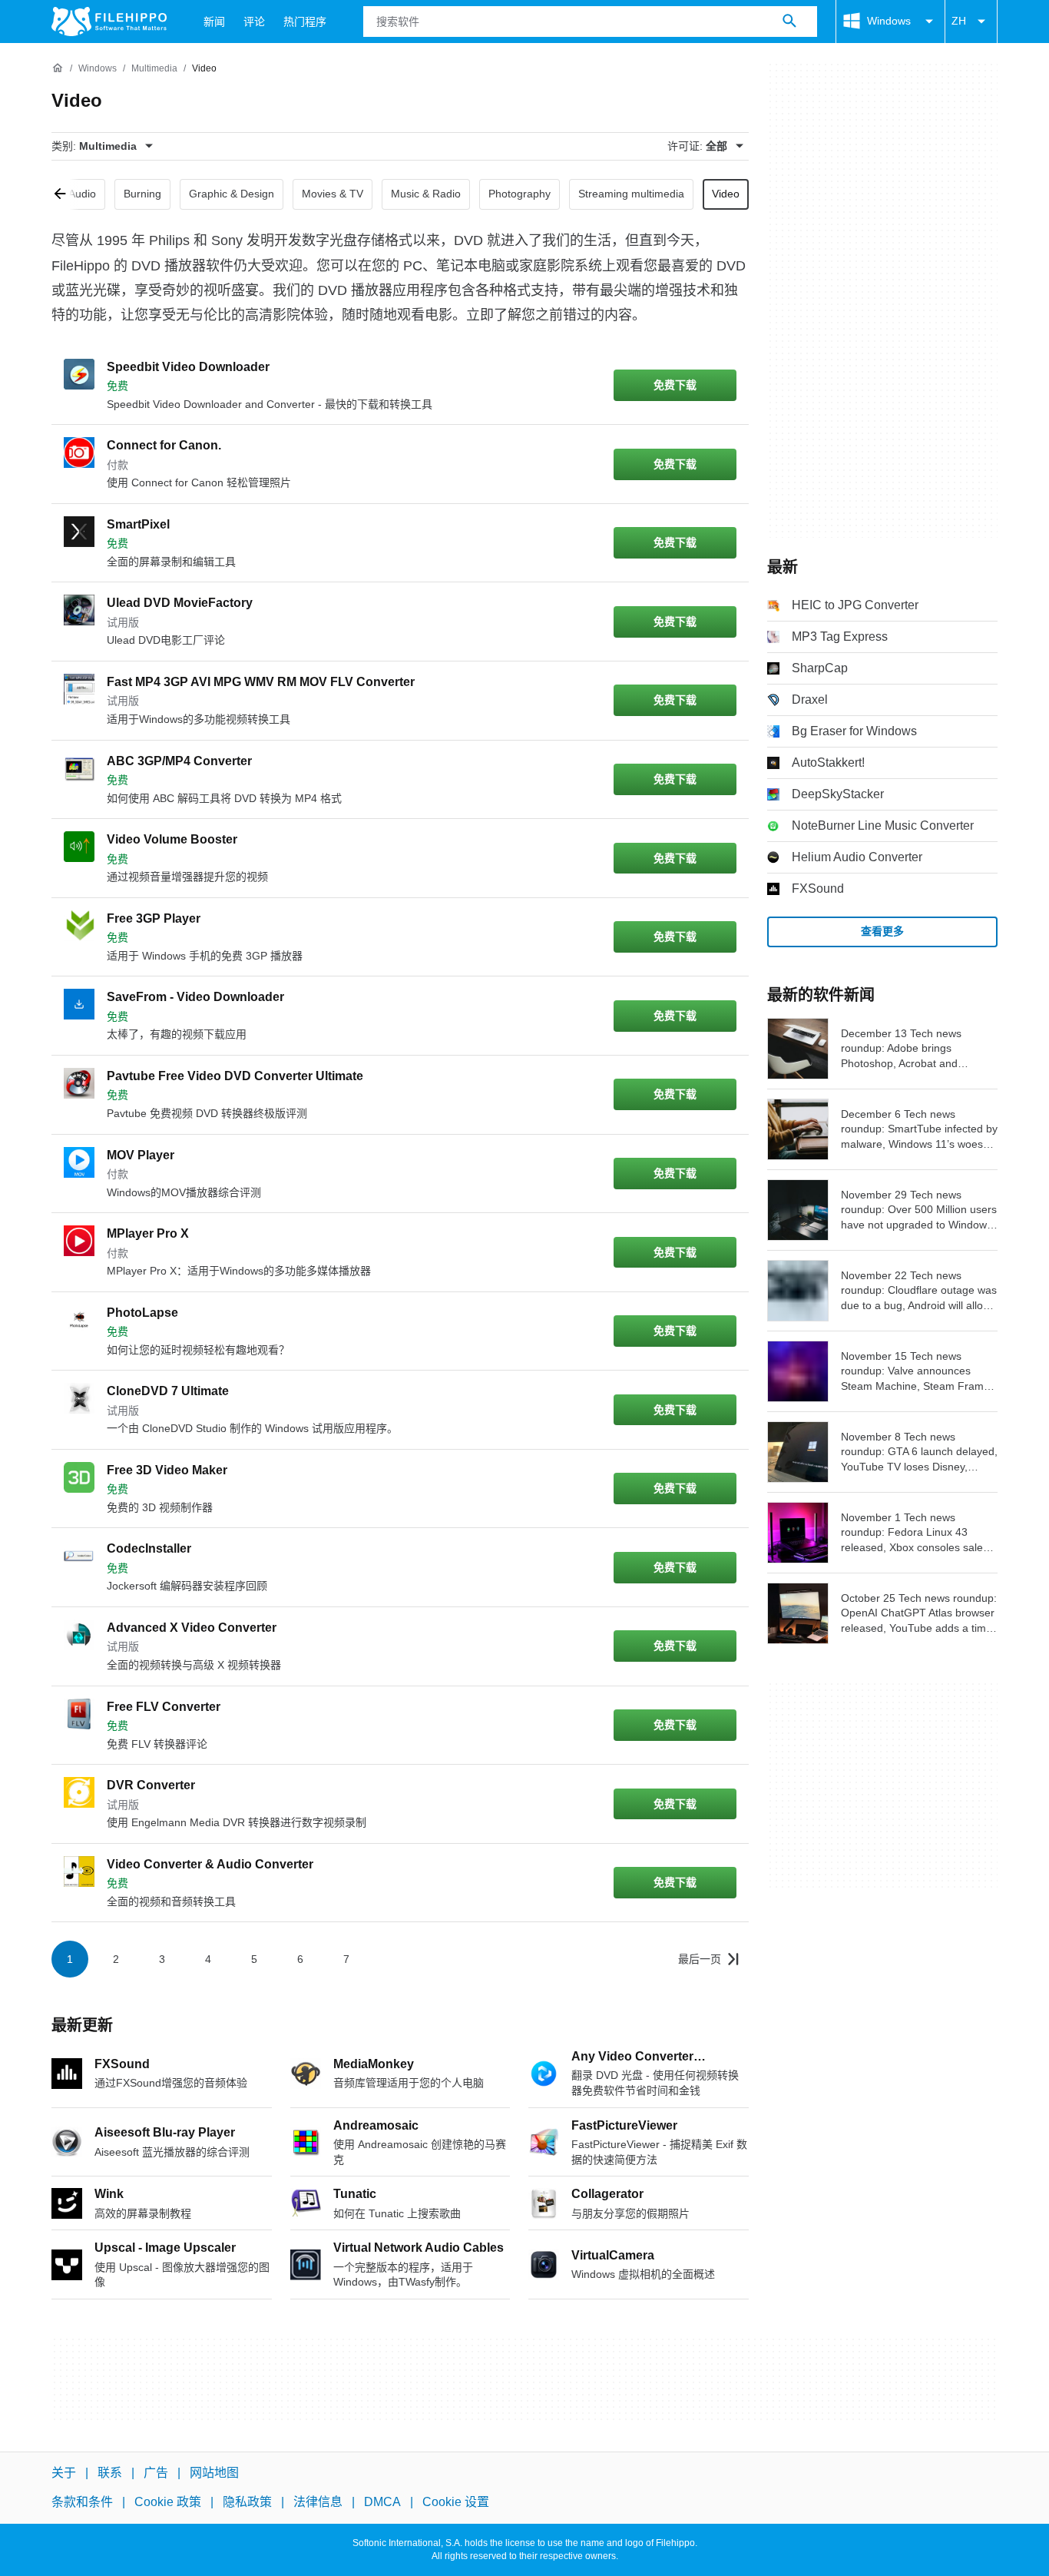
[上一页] (65, 194)
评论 (254, 22)
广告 (156, 2473)
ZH (959, 21)
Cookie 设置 (456, 2502)
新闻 (214, 22)
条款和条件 (82, 2502)
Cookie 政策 (168, 2502)
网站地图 (214, 2473)
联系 (110, 2473)
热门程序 (305, 22)
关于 (64, 2473)
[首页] (58, 68)
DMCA (382, 2502)
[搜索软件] (789, 22)
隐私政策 (247, 2502)
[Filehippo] (109, 22)
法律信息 (318, 2502)
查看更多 (882, 931)
